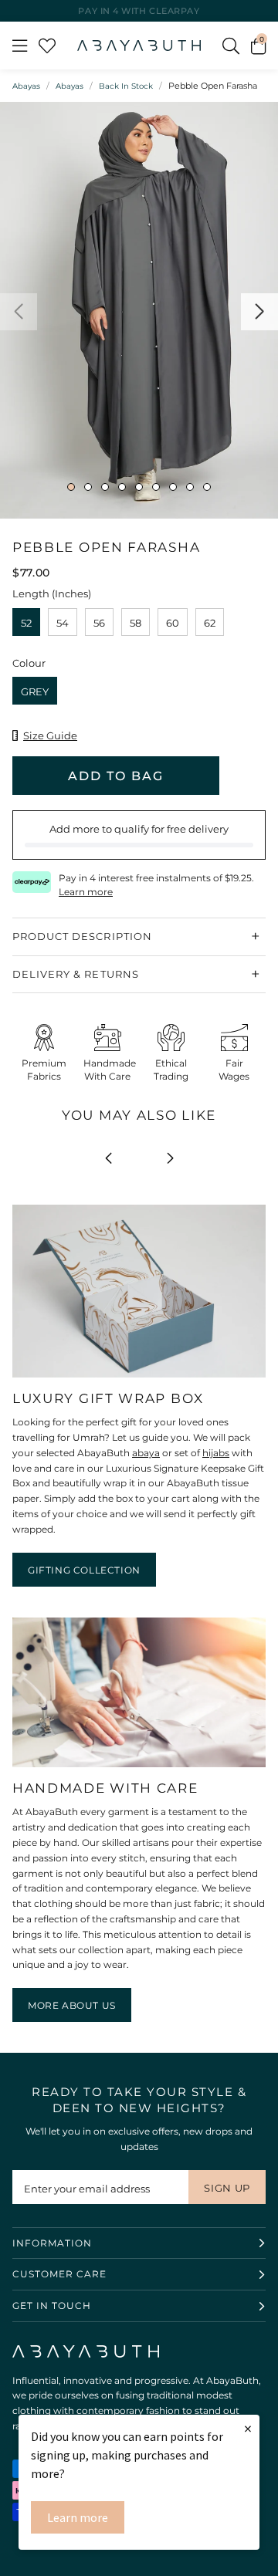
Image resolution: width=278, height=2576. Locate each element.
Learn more (78, 2517)
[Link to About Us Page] (139, 1768)
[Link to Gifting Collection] (139, 1378)
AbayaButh (139, 46)
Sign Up (227, 2188)
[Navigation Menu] (20, 46)
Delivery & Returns (76, 974)
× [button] (248, 2428)
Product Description (82, 936)
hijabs (216, 1453)
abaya (146, 1453)
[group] (139, 310)
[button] (258, 46)
